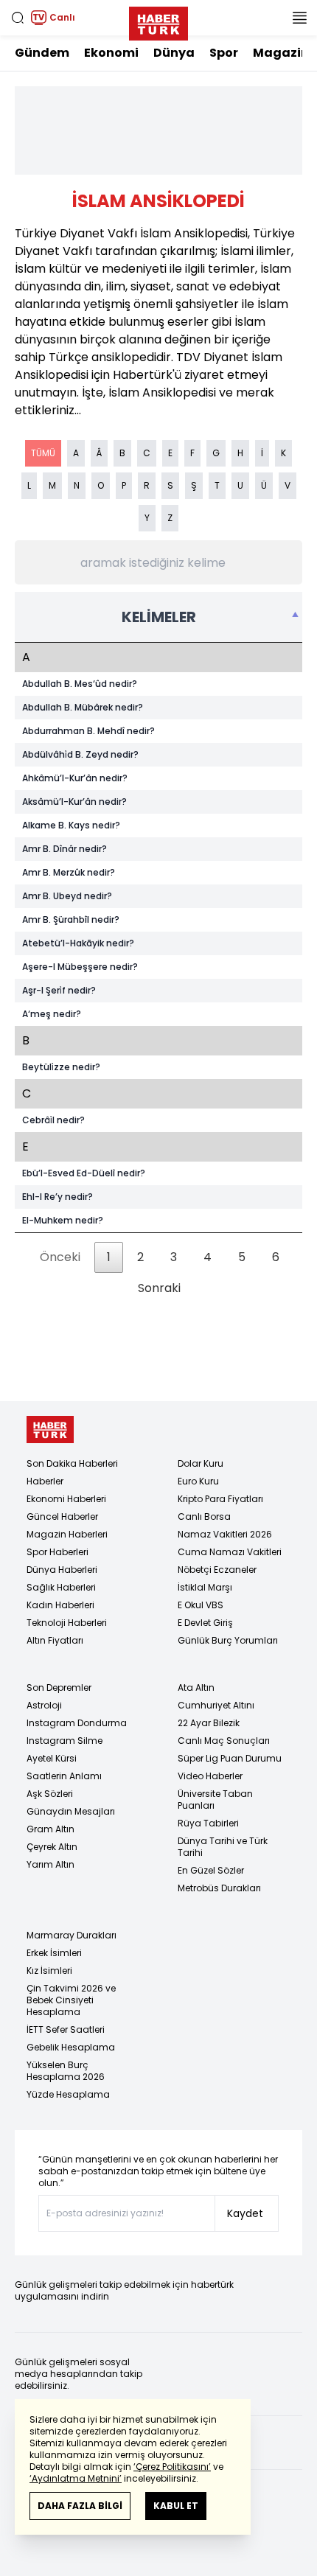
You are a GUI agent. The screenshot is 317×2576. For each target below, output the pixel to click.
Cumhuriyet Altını (216, 1705)
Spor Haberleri (58, 1552)
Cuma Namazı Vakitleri (230, 1552)
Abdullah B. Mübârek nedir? (83, 708)
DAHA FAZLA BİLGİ (80, 2506)
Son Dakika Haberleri (72, 1463)
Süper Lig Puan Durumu (230, 1758)
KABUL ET (176, 2506)
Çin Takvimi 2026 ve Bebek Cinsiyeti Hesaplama (71, 2000)
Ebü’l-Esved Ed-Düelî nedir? (84, 1173)
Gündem (42, 53)
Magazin (281, 53)
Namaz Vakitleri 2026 (225, 1534)
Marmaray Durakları (72, 1935)
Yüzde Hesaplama (68, 2094)
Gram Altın (50, 1829)
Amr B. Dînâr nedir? (65, 849)
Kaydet (245, 2213)
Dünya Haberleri (62, 1570)
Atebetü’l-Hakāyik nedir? (78, 943)
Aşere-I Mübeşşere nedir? (80, 967)
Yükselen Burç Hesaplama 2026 (66, 2071)
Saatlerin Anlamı (64, 1776)
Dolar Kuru (201, 1463)
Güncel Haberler (62, 1516)
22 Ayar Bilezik (209, 1723)
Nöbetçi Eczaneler (217, 1570)
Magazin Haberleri (67, 1534)
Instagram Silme (65, 1741)
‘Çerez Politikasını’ (172, 2467)
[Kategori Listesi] (299, 18)
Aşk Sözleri (50, 1794)
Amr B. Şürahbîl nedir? (71, 920)
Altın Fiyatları (55, 1640)
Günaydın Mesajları (71, 1811)
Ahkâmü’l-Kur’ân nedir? (75, 778)
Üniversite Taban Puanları (215, 1800)
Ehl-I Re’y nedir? (58, 1197)
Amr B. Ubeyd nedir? (67, 896)
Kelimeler (159, 617)
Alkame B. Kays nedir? (71, 825)
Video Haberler (210, 1776)
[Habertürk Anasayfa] (158, 21)
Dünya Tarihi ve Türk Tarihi (223, 1847)
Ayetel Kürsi (52, 1758)
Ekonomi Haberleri (66, 1499)
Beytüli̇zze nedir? (61, 1067)
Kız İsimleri (49, 1971)
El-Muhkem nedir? (63, 1221)
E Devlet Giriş (205, 1623)
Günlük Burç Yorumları (228, 1640)
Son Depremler (59, 1687)
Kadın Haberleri (60, 1605)
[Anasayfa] (50, 1430)
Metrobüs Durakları (219, 1888)
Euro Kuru (198, 1481)
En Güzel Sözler (211, 1870)
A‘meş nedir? (52, 1014)
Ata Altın (196, 1687)
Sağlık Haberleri (61, 1587)
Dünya (174, 53)
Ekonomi (111, 53)
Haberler (45, 1481)
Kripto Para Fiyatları (220, 1499)
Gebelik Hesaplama (71, 2047)
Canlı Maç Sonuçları (224, 1741)
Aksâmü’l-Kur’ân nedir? (74, 802)
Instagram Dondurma (77, 1723)
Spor (224, 53)
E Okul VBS (201, 1605)
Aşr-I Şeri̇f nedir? (59, 991)
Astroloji (44, 1705)
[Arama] (18, 18)
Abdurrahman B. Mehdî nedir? (88, 731)
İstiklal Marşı (205, 1587)
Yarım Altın (50, 1864)
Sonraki (159, 1288)
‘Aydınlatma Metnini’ (76, 2478)
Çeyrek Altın (52, 1847)
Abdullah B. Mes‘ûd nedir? (80, 684)
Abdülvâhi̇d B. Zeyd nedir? (80, 755)
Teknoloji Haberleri (67, 1623)
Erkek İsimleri (54, 1953)
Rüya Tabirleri (208, 1823)
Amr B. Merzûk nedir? (69, 873)
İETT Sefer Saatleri (66, 2029)
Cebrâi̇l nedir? (53, 1120)
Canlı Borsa (204, 1516)
